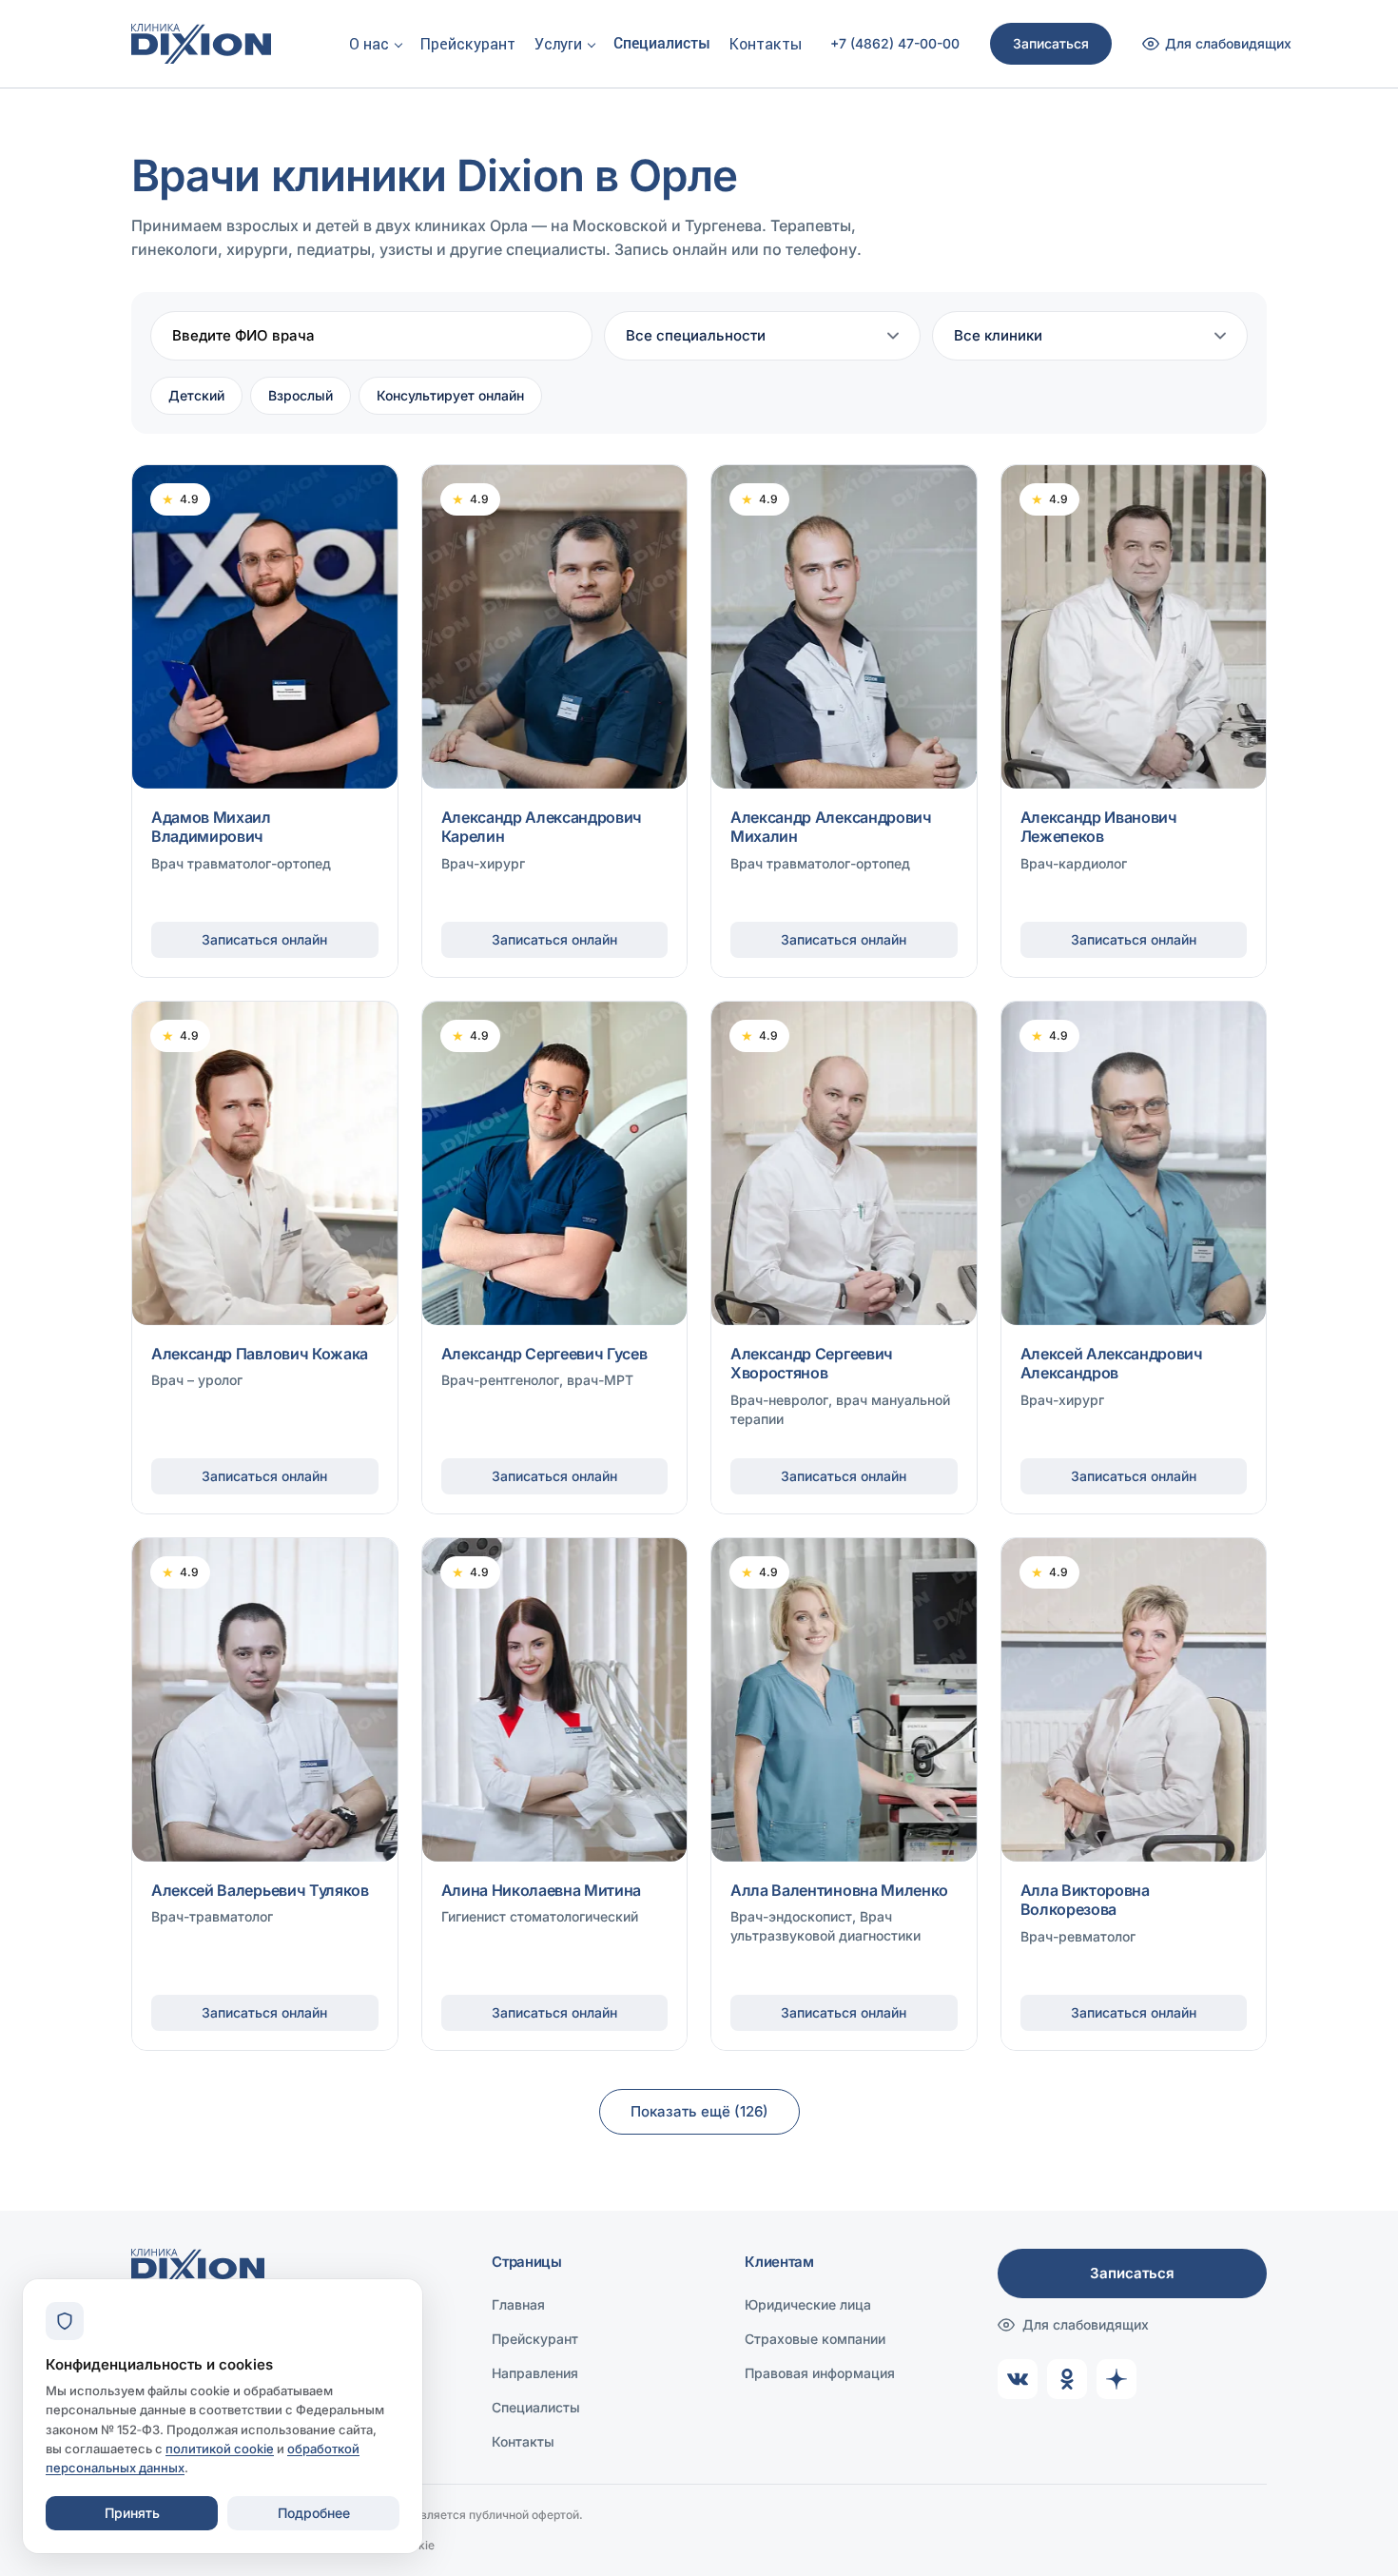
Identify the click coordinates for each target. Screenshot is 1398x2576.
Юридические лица (808, 2304)
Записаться (1051, 43)
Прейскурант (468, 44)
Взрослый (301, 395)
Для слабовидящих (1086, 2324)
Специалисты (662, 43)
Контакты (766, 44)
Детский (196, 395)
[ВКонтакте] (1018, 2379)
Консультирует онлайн (450, 395)
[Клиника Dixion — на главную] (201, 44)
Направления (535, 2373)
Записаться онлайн (264, 939)
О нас (369, 44)
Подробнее (314, 2513)
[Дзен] (1116, 2379)
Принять (132, 2513)
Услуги (558, 44)
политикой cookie (220, 2449)
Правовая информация (820, 2373)
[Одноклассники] (1067, 2379)
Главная (518, 2304)
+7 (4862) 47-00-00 (895, 44)
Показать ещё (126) (699, 2111)
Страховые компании (815, 2339)
